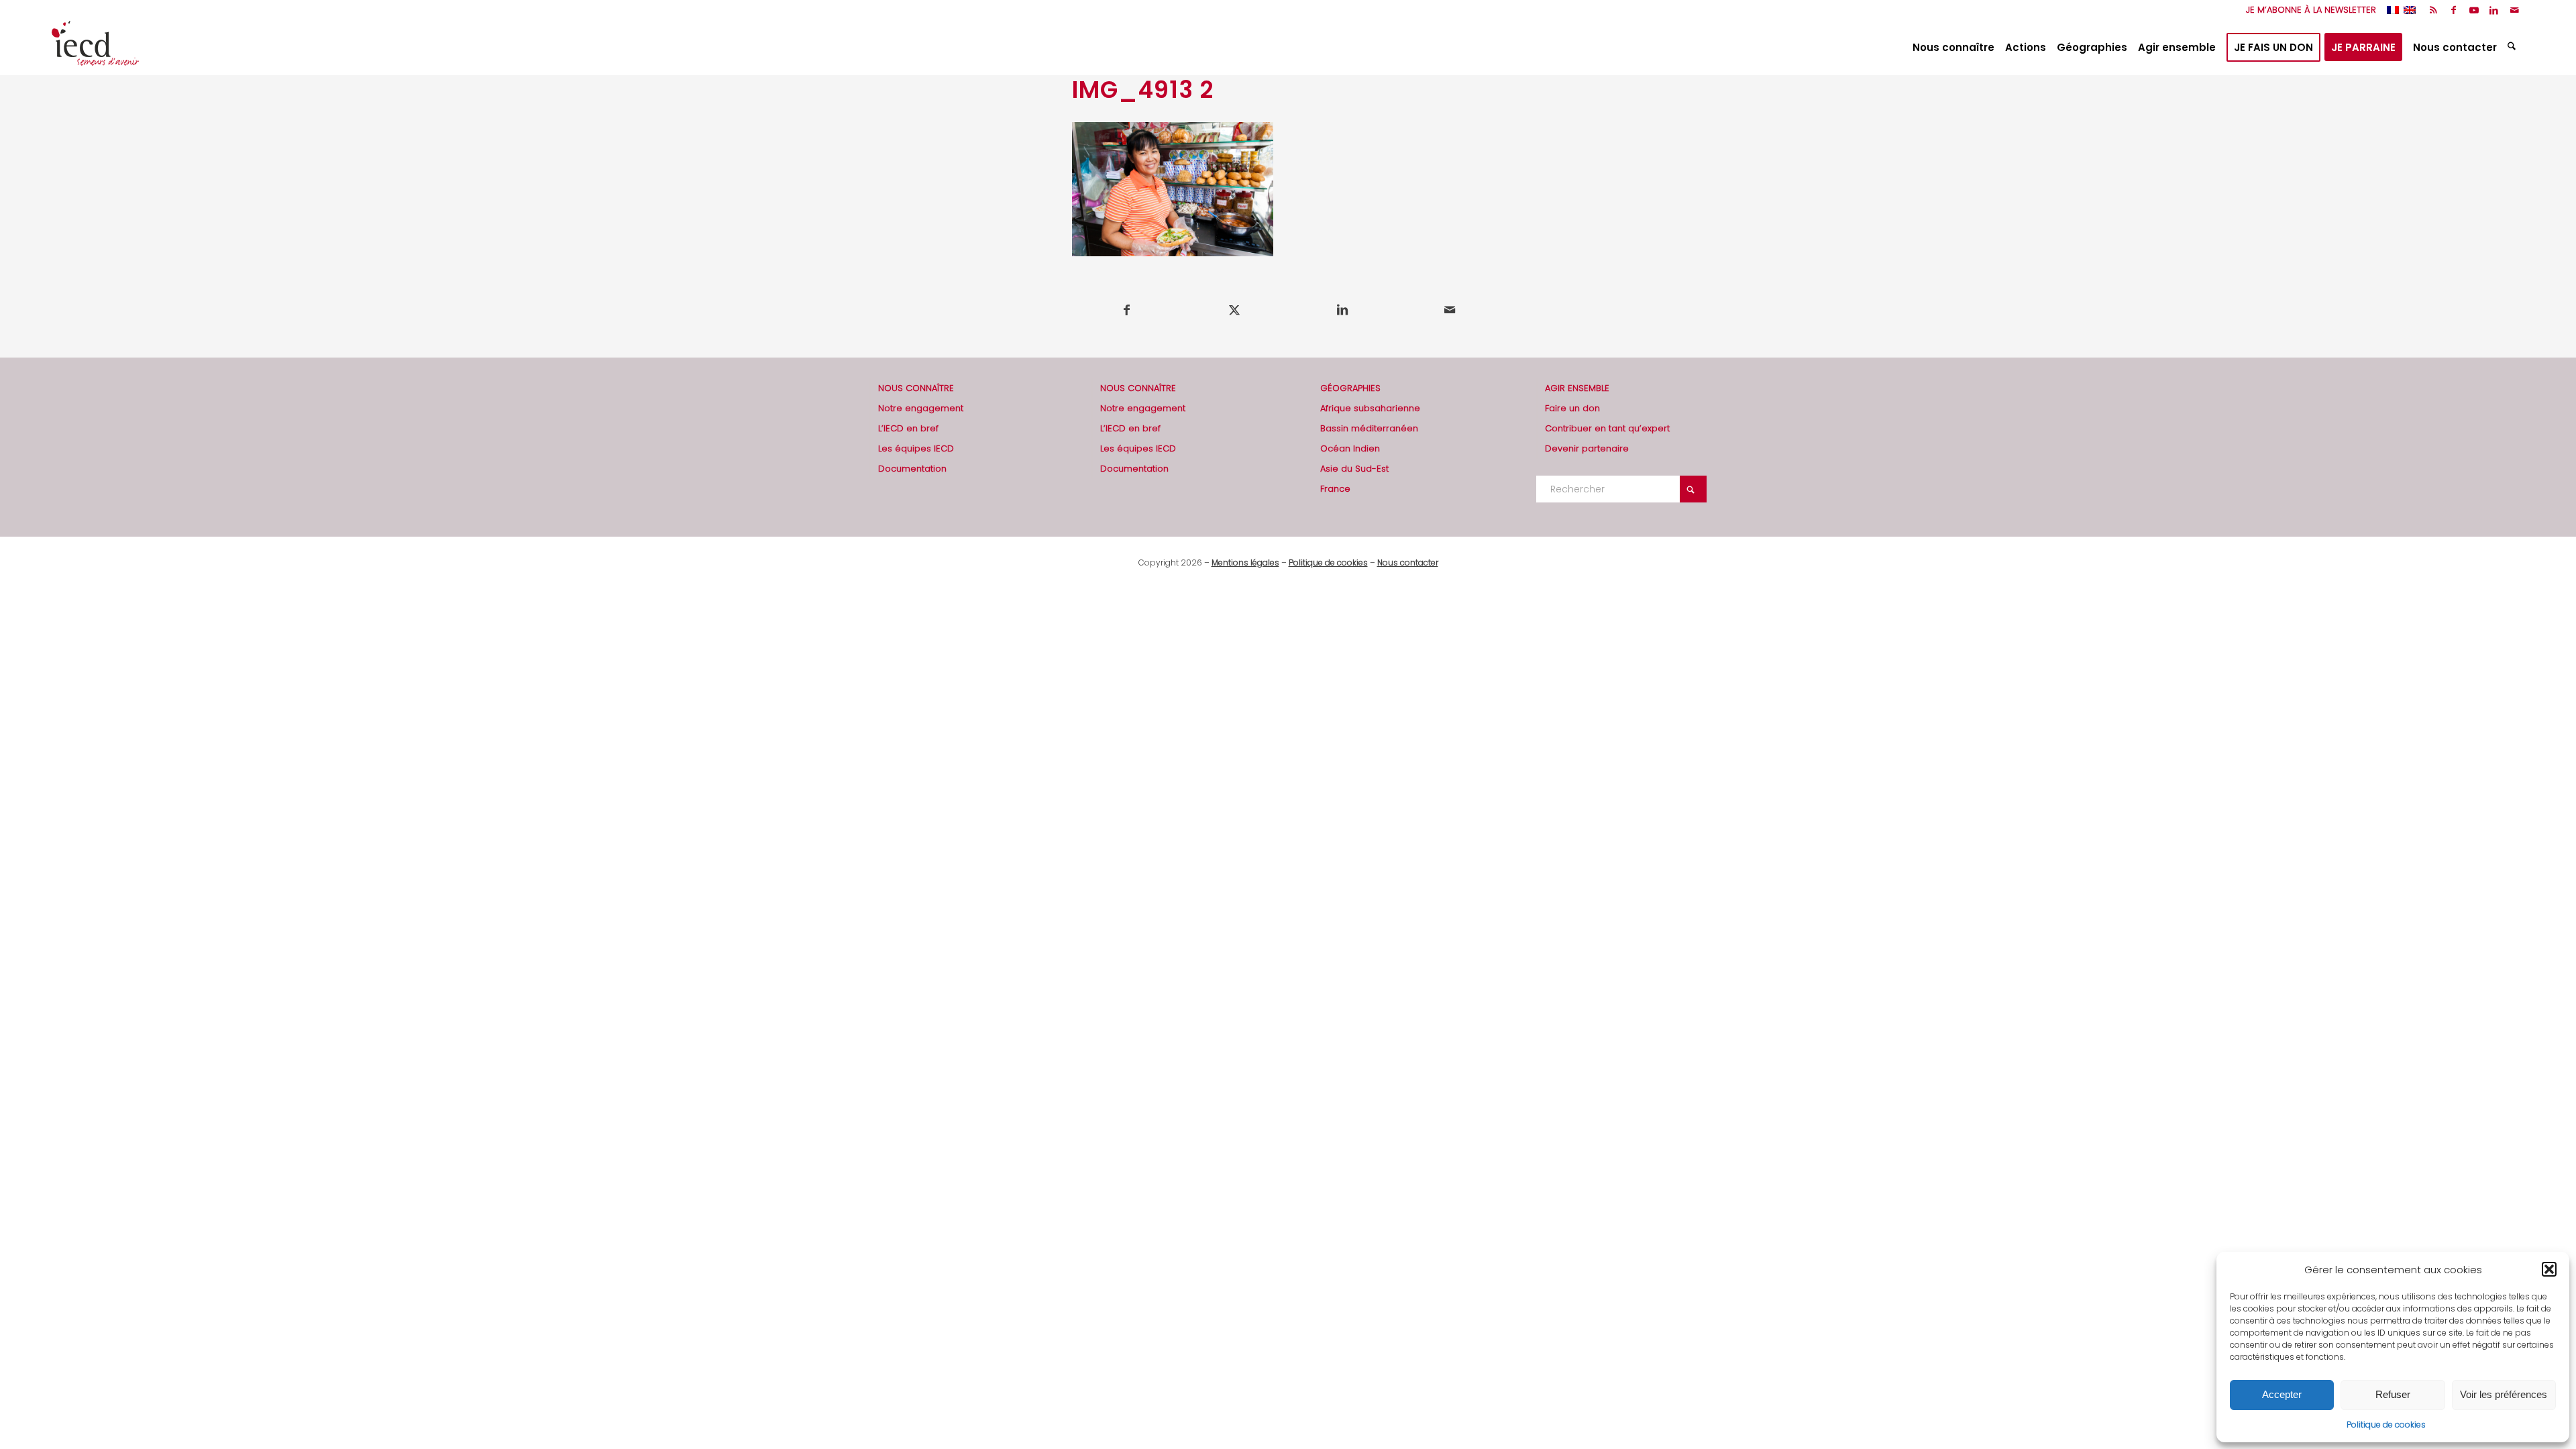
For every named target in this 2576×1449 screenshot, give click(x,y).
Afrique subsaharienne (1370, 408)
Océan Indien (1350, 448)
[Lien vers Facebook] (2454, 10)
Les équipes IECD (916, 448)
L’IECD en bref (908, 428)
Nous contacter (1408, 562)
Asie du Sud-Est (1354, 469)
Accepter (2282, 1394)
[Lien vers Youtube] (2474, 10)
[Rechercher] (2513, 48)
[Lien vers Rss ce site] (2433, 10)
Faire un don (1572, 408)
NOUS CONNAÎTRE (916, 388)
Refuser (2393, 1394)
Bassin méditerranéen (1369, 428)
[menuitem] (2308, 10)
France (1335, 489)
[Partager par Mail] (1450, 310)
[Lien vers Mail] (2514, 10)
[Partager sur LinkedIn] (1342, 310)
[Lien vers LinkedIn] (2494, 10)
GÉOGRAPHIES (1350, 388)
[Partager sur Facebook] (1127, 310)
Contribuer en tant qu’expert (1607, 428)
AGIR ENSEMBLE (1577, 388)
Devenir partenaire (1587, 448)
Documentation (912, 469)
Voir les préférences (2504, 1394)
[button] (2549, 1269)
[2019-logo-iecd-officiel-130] (95, 48)
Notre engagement (921, 408)
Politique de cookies (2386, 1425)
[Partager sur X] (1235, 310)
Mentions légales (1245, 562)
